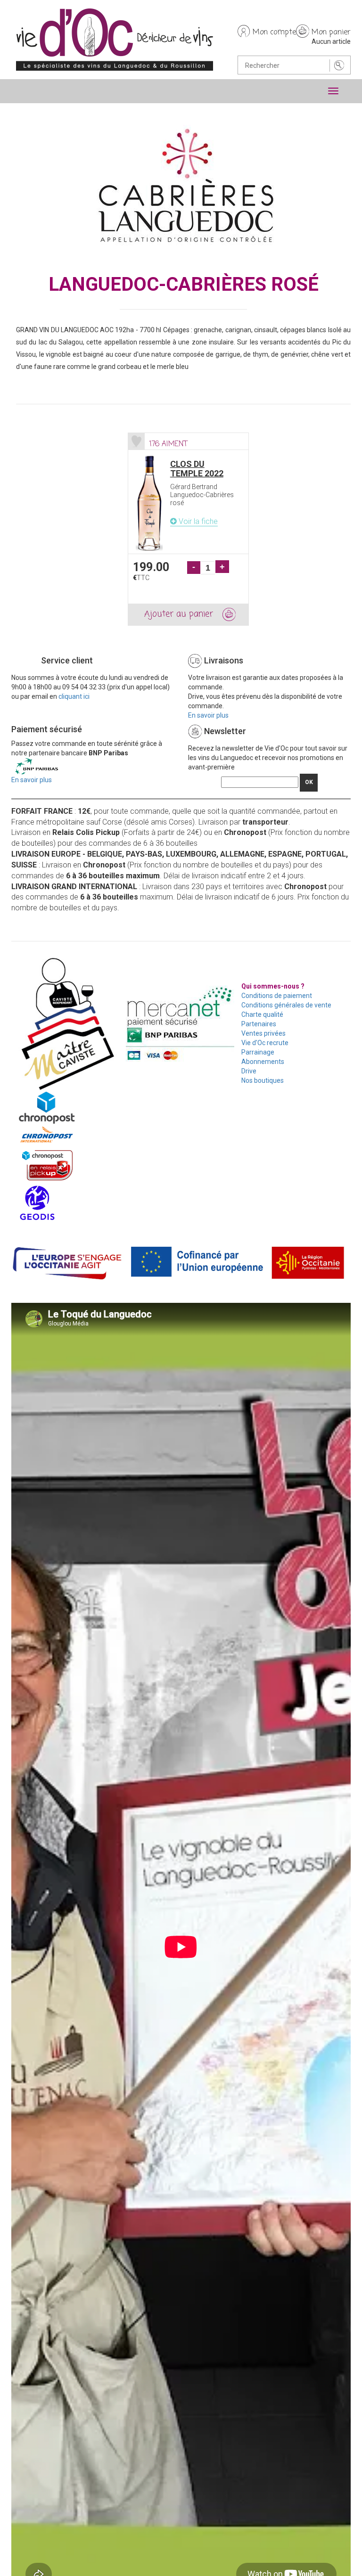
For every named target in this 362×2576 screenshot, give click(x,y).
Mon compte (274, 33)
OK (309, 782)
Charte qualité (262, 1014)
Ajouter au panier (179, 614)
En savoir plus (208, 715)
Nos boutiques (263, 1080)
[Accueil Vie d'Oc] (115, 39)
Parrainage (258, 1052)
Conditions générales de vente (286, 1005)
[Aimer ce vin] (136, 441)
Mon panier (331, 33)
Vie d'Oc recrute (265, 1043)
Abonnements (263, 1062)
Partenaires (259, 1024)
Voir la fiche (197, 521)
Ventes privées (263, 1033)
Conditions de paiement (277, 996)
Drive (249, 1071)
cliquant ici (74, 696)
